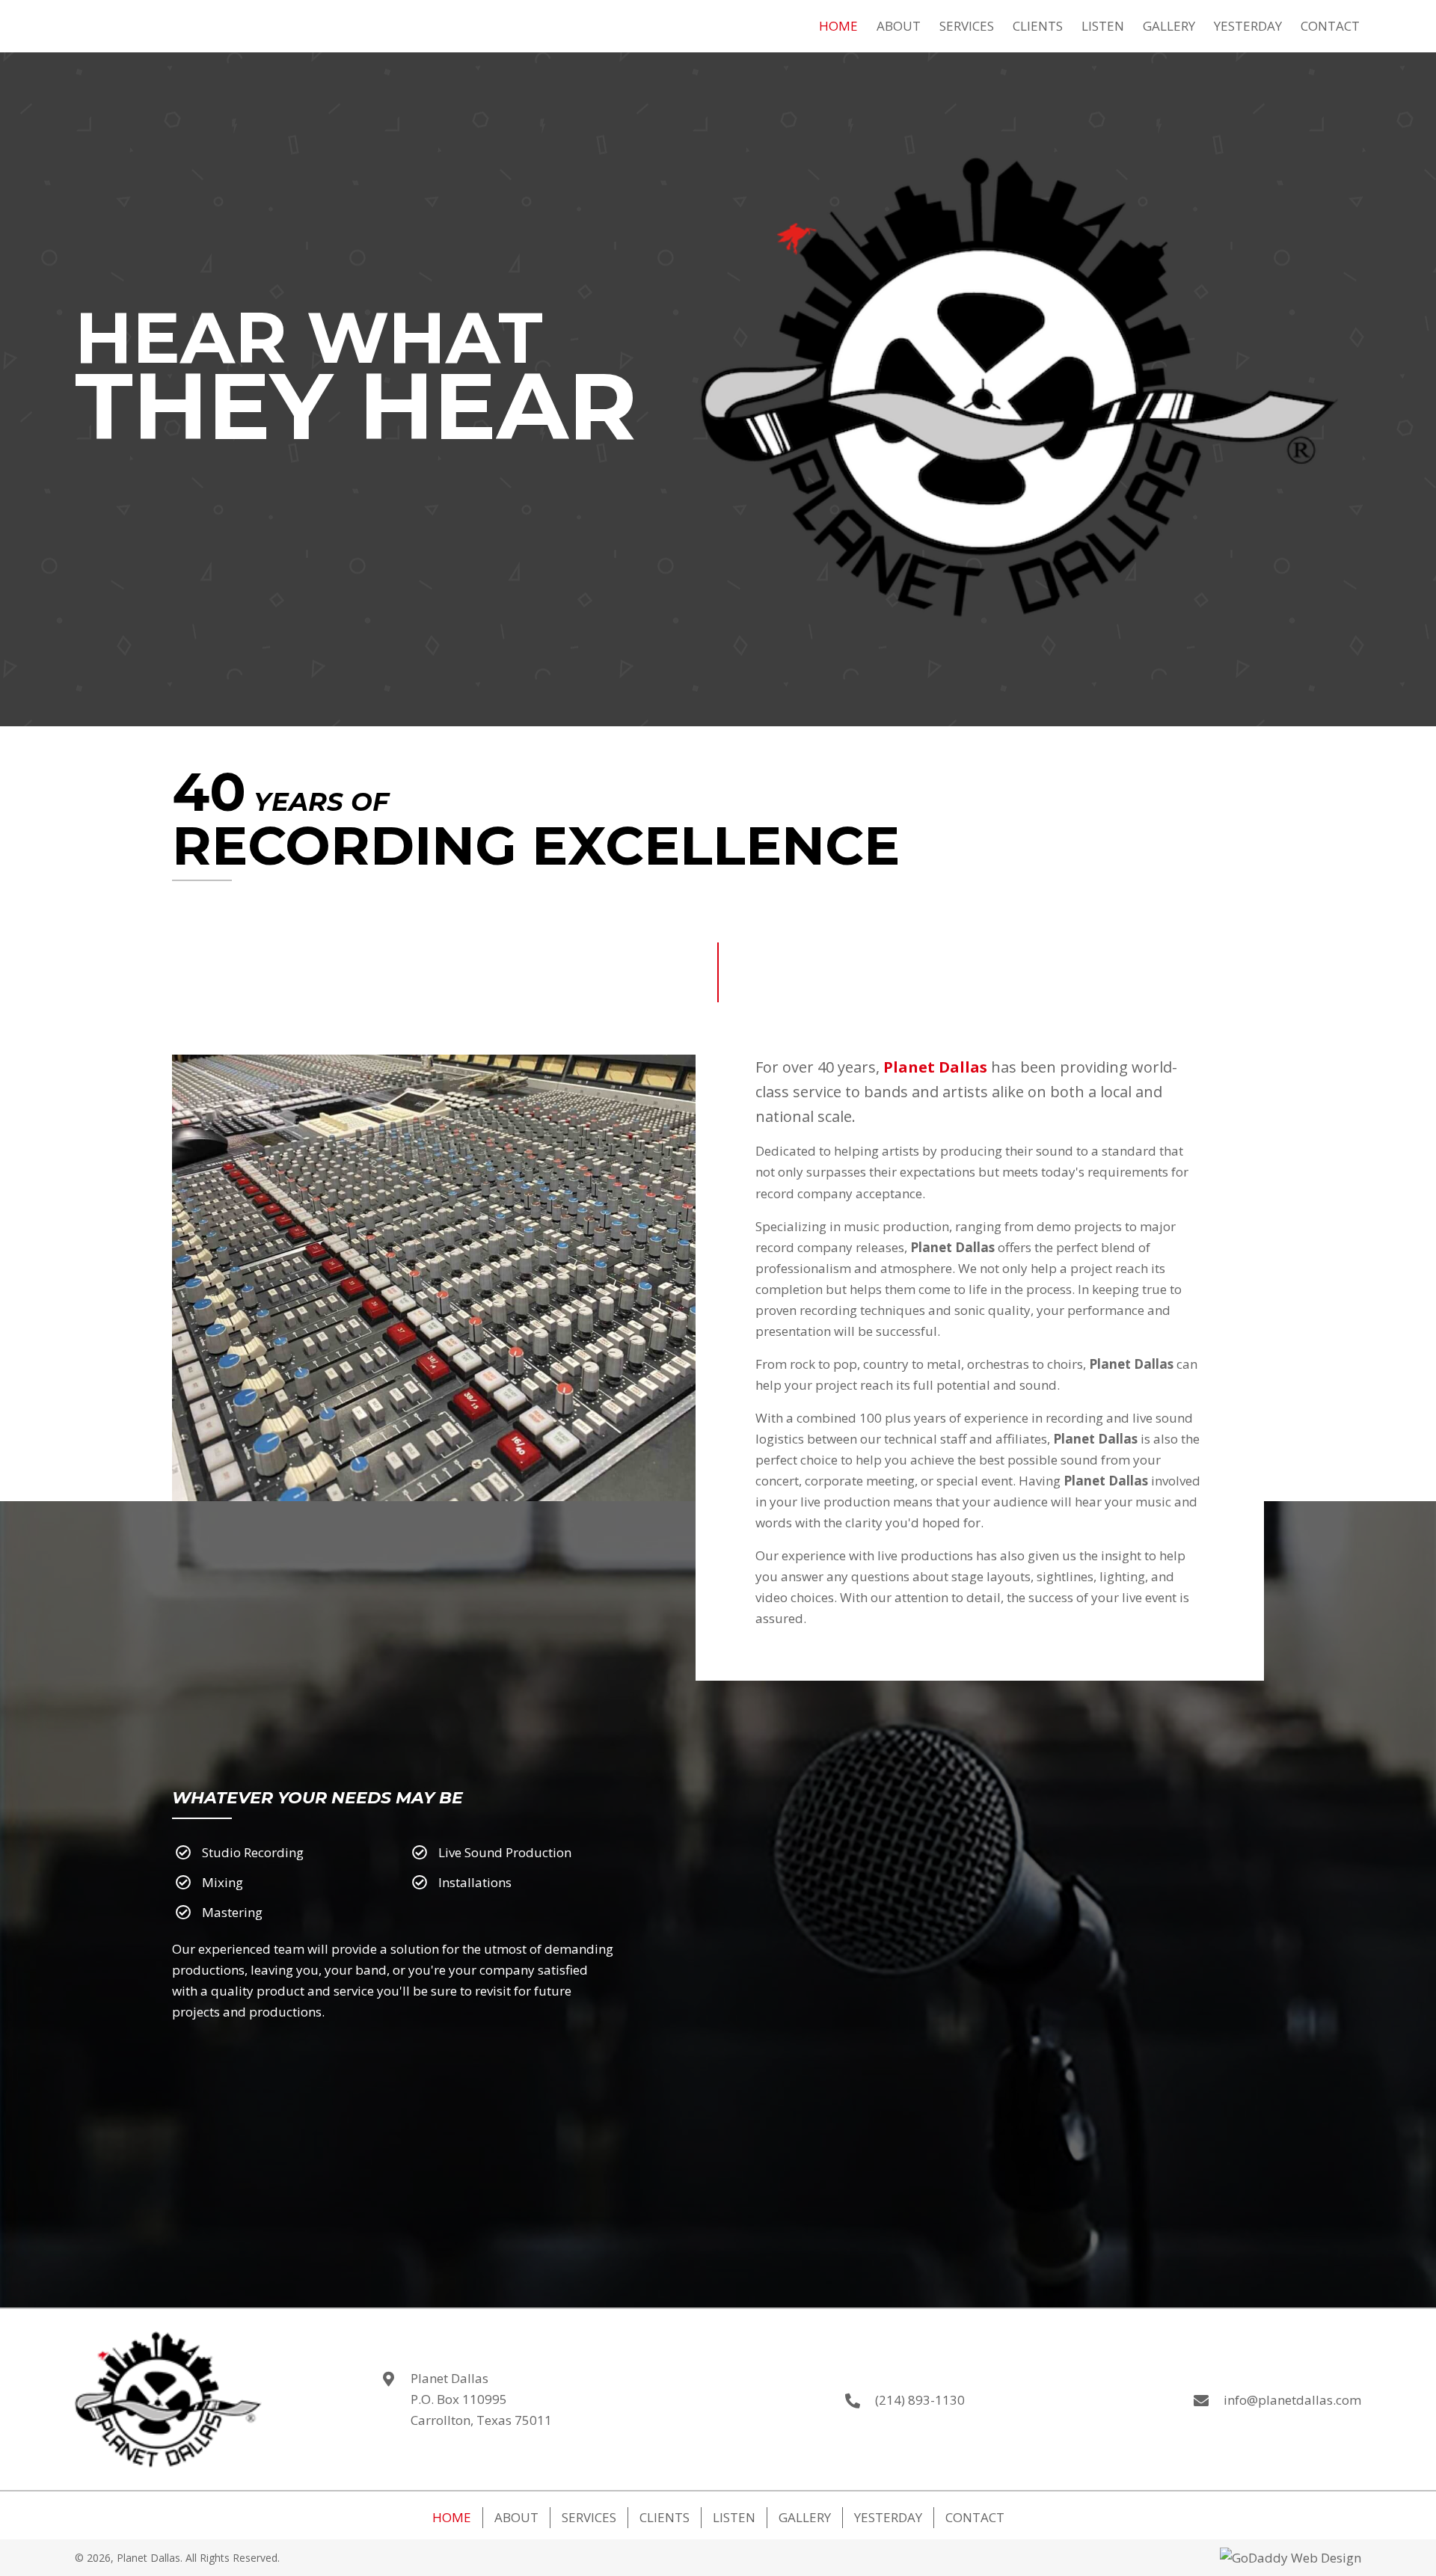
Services (589, 2517)
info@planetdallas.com (1292, 2400)
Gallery (805, 2517)
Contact (975, 2517)
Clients (665, 2517)
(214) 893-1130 (920, 2400)
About (516, 2517)
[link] (838, 24)
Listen (734, 2517)
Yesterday (888, 2517)
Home (452, 2517)
